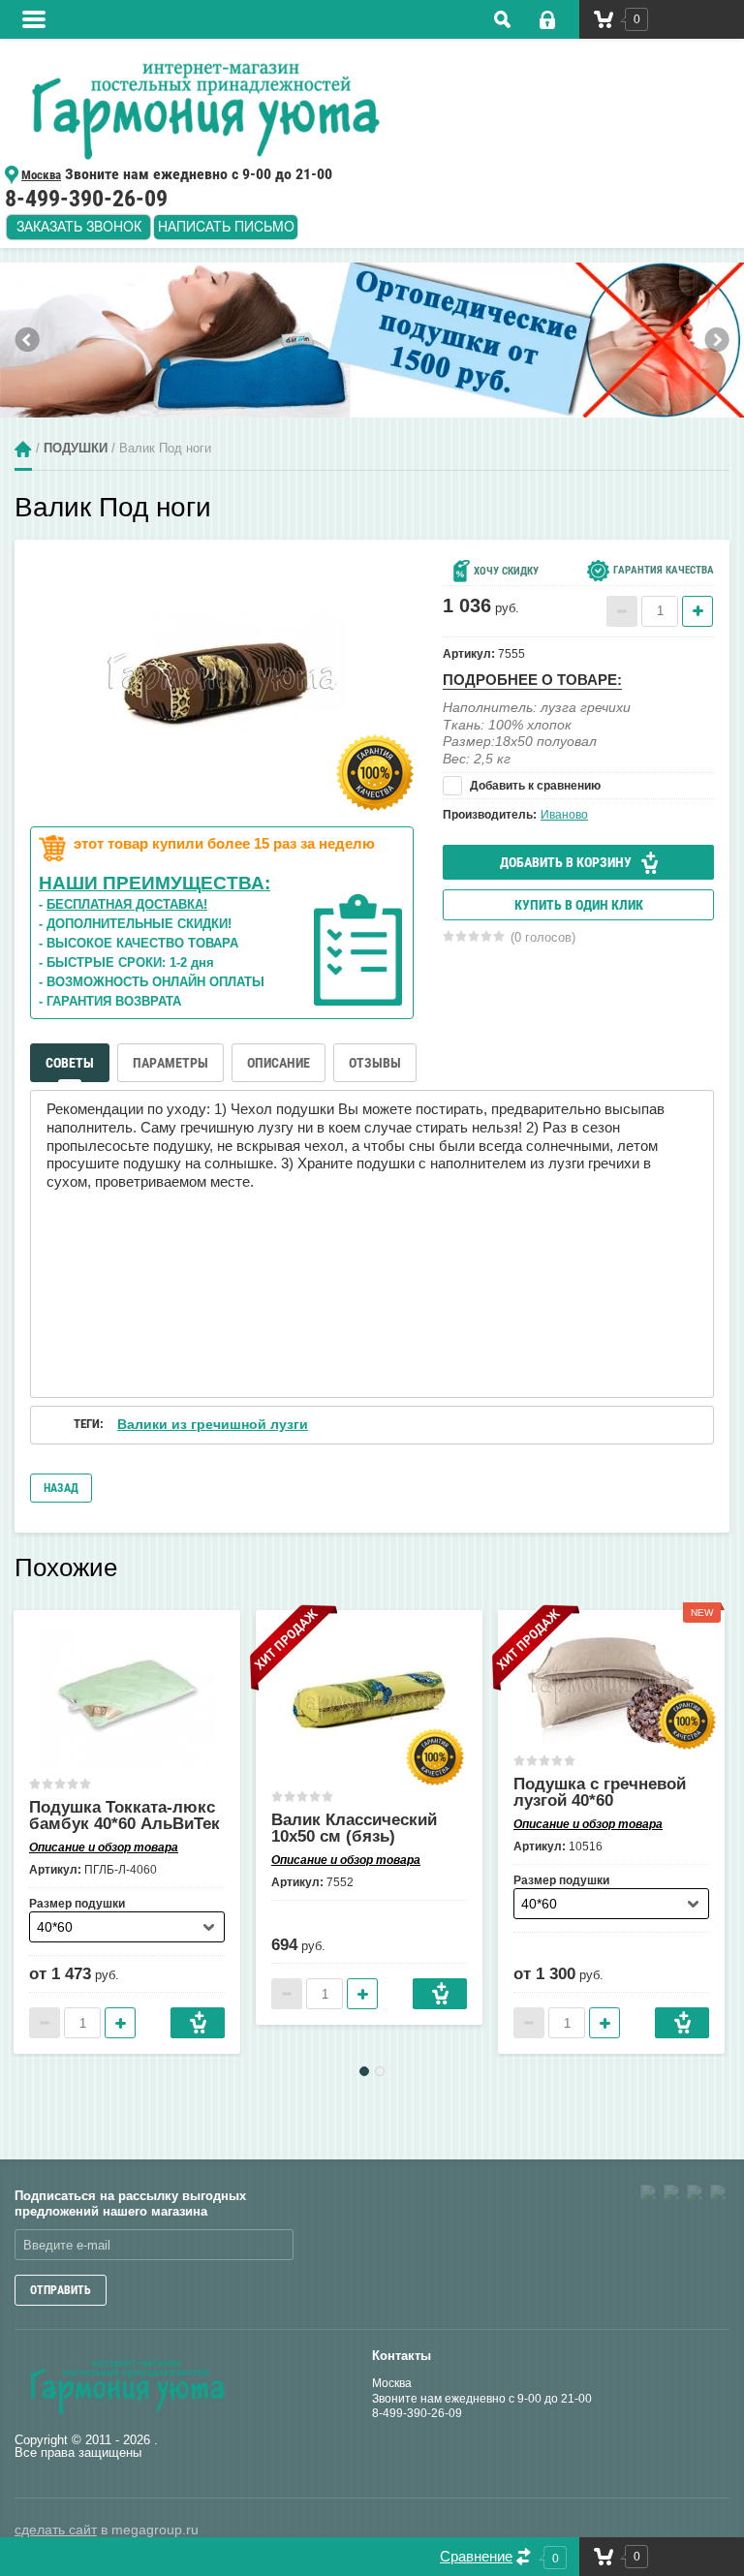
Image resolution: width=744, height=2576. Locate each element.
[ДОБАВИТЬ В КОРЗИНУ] (198, 2023)
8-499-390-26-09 (417, 2413)
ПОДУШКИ (76, 448)
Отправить (61, 2290)
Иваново (564, 815)
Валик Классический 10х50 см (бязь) (354, 1828)
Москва (392, 2383)
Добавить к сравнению (534, 786)
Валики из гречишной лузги (213, 1424)
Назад (61, 1488)
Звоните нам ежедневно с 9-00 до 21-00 (482, 2399)
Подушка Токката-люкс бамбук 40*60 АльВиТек (124, 1816)
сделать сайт (56, 2529)
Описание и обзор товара (104, 1847)
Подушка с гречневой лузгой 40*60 (600, 1792)
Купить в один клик (579, 905)
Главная (23, 449)
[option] (372, 340)
